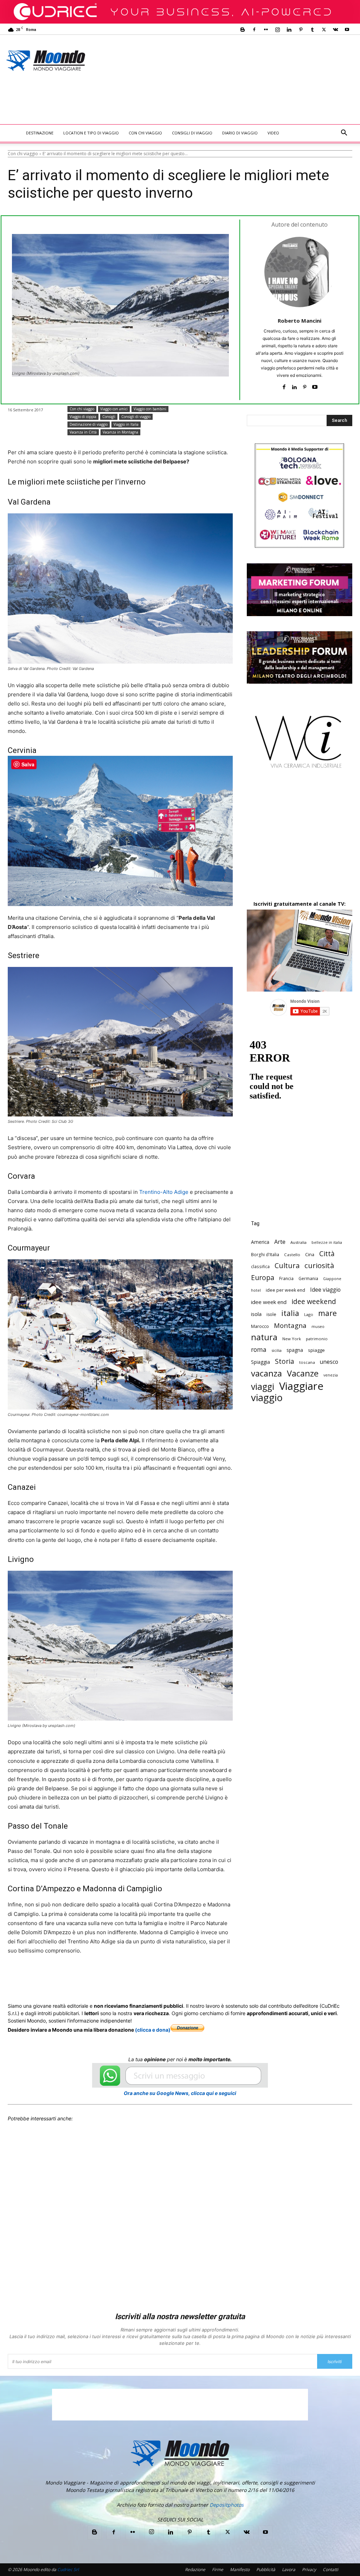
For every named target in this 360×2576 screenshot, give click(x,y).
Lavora (289, 2569)
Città (327, 1254)
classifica (260, 1266)
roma (259, 1350)
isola (256, 1314)
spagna (295, 1350)
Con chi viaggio (145, 133)
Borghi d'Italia (265, 1254)
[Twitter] (324, 30)
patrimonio (317, 1339)
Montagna (290, 1325)
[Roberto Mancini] (300, 272)
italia (290, 1313)
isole (271, 1314)
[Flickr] (266, 30)
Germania (308, 1278)
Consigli (109, 417)
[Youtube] (347, 30)
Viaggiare (301, 1386)
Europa (263, 1277)
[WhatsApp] (116, 1977)
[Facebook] (254, 30)
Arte (280, 1242)
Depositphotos (227, 2505)
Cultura (287, 1265)
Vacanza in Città (83, 432)
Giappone (332, 1279)
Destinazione (40, 133)
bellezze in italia (327, 1242)
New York (292, 1339)
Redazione (195, 2569)
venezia (331, 1375)
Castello (292, 1255)
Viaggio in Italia (126, 424)
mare (327, 1313)
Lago (309, 1314)
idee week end (269, 1302)
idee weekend (314, 1301)
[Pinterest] (301, 30)
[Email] (148, 1977)
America (260, 1242)
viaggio (267, 1397)
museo (318, 1326)
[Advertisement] (136, 105)
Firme (218, 2569)
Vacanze (303, 1374)
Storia (285, 1361)
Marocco (260, 1326)
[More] (197, 1977)
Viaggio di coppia (83, 417)
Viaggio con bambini (150, 409)
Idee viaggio (325, 1290)
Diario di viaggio (240, 133)
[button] (344, 134)
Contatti (330, 2569)
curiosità (319, 1265)
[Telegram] (181, 1977)
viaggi (263, 1387)
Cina (310, 1254)
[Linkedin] (289, 30)
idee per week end (285, 1290)
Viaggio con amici (114, 409)
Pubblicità (266, 2569)
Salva (99, 1977)
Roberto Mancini (300, 321)
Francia (286, 1278)
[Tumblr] (312, 30)
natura (264, 1337)
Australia (298, 1242)
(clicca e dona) (153, 2030)
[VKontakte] (335, 30)
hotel (256, 1290)
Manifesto (240, 2569)
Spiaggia (261, 1362)
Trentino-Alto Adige (164, 1192)
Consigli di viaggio (192, 133)
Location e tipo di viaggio (91, 133)
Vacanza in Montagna (120, 432)
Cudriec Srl (67, 2569)
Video (273, 133)
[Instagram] (277, 30)
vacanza (266, 1373)
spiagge (316, 1350)
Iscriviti (335, 2362)
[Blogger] (243, 30)
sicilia (277, 1350)
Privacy (309, 2569)
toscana (307, 1362)
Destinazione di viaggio (89, 424)
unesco (329, 1362)
